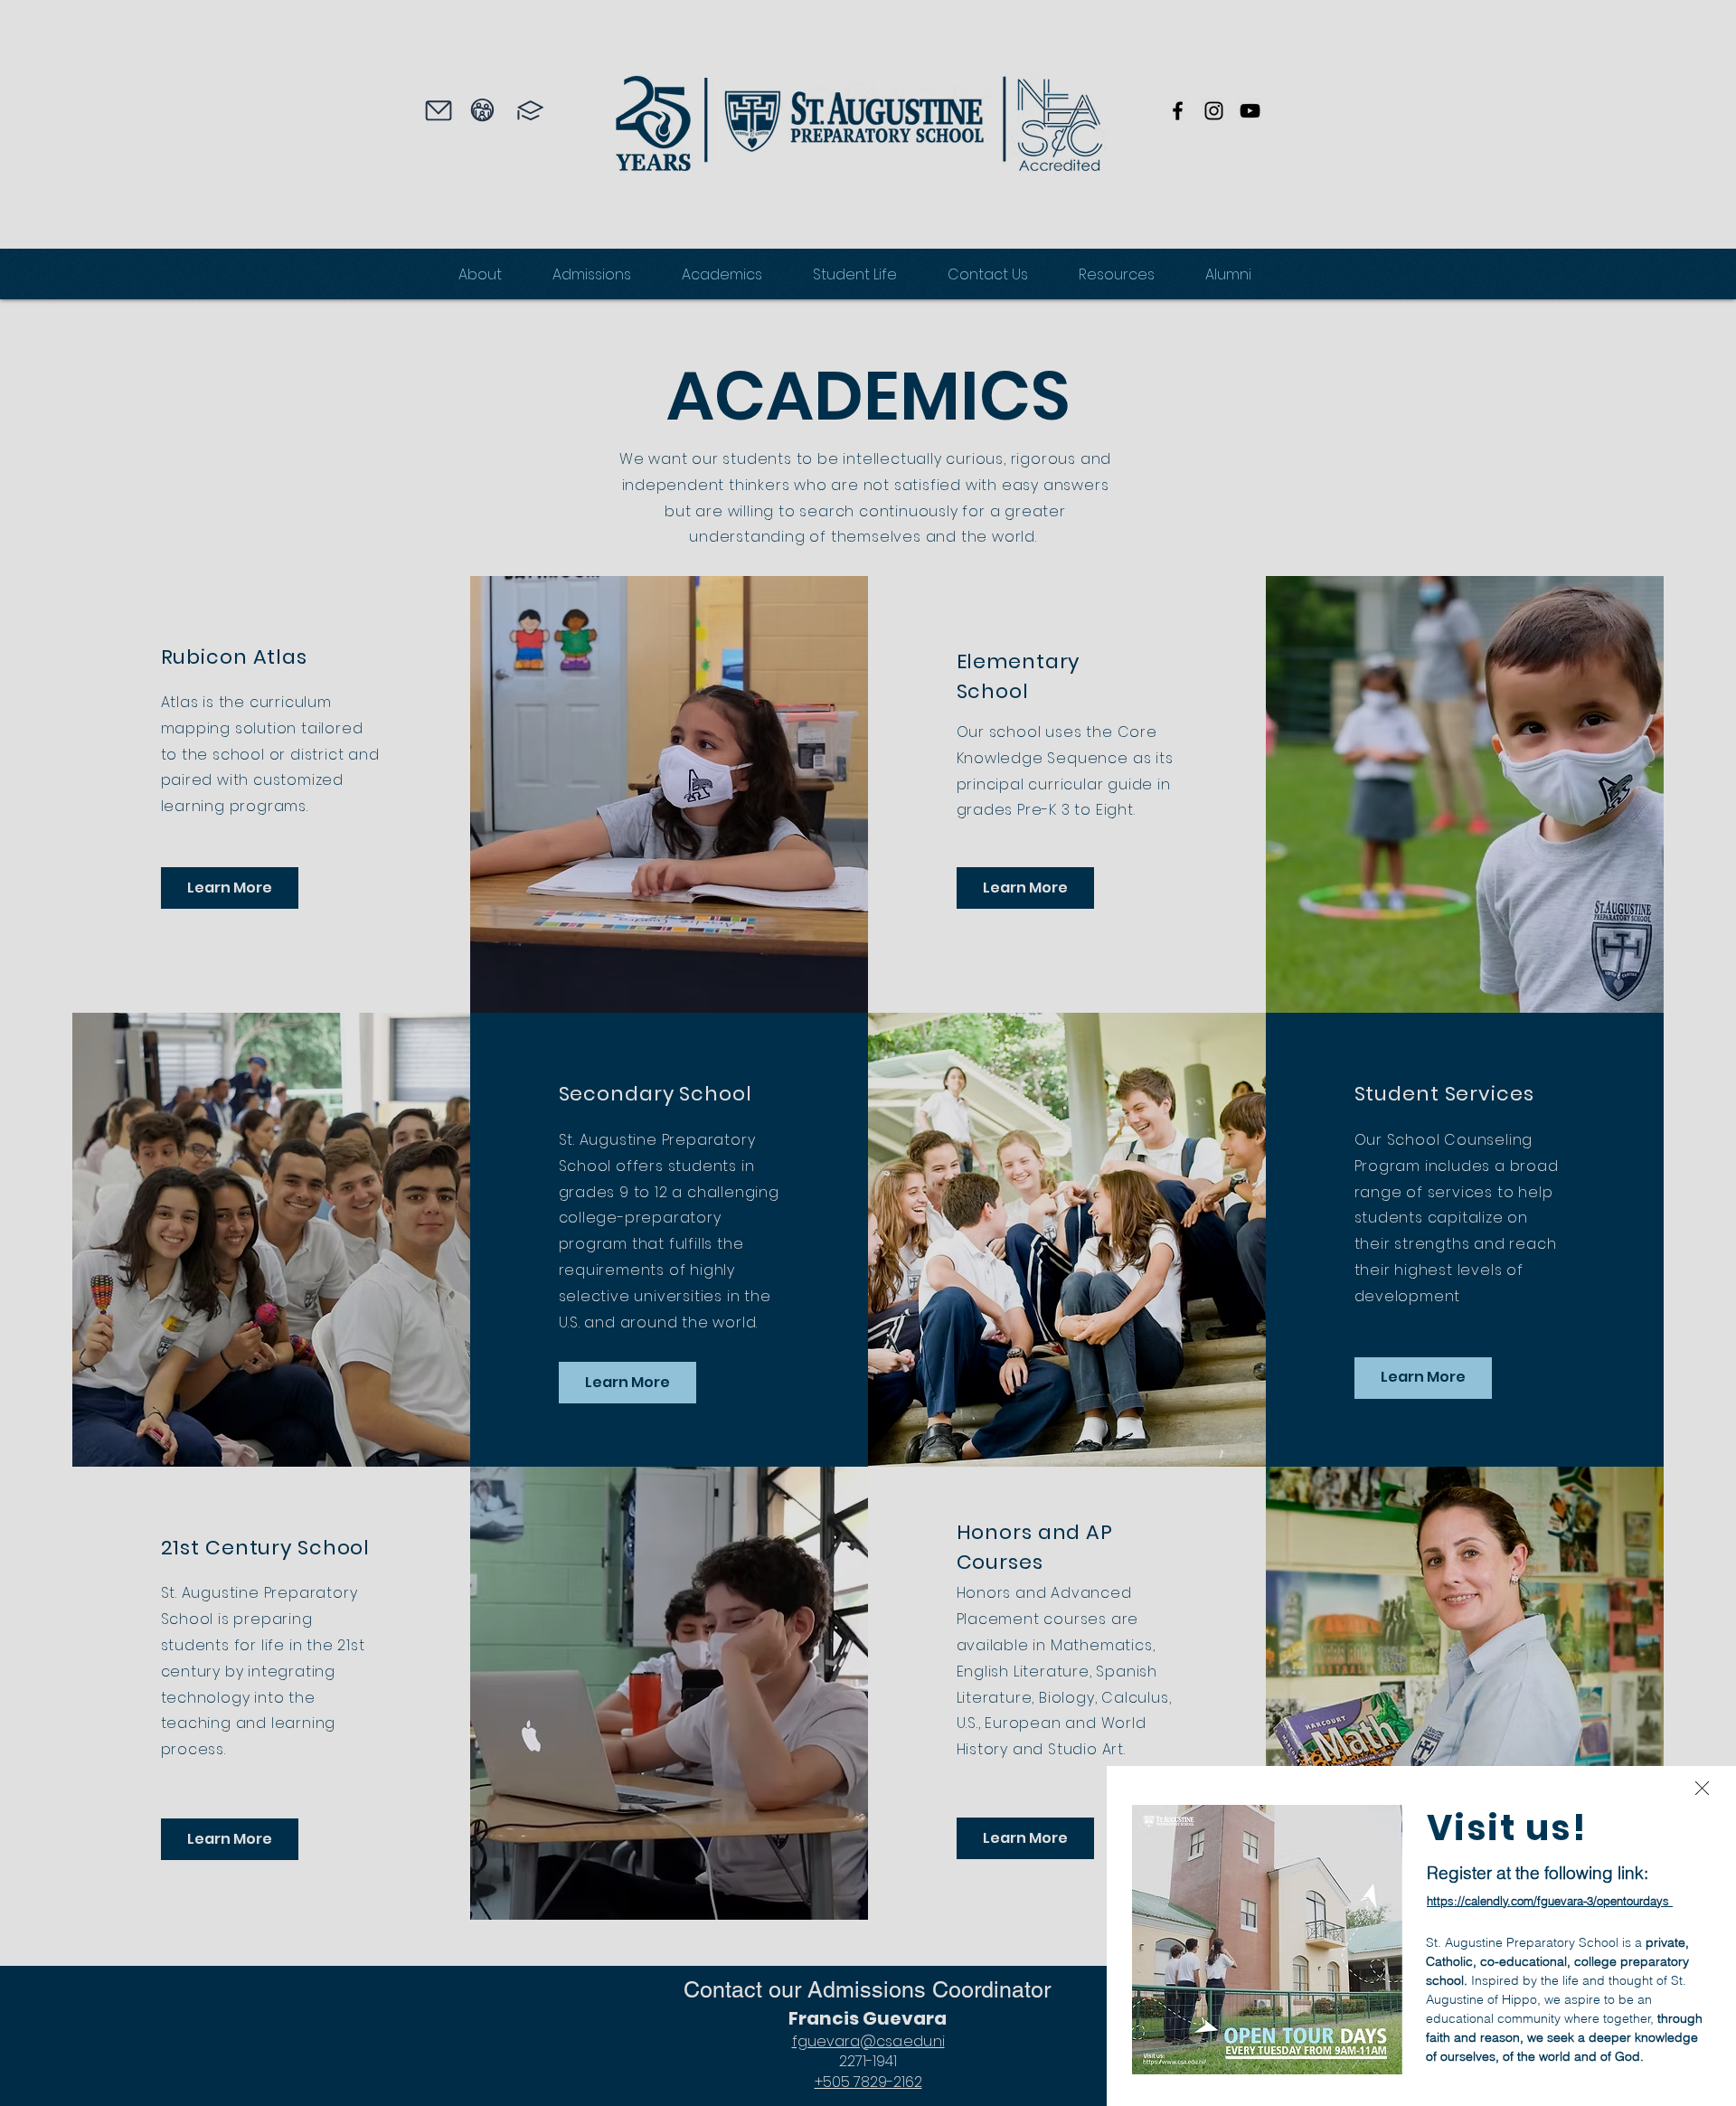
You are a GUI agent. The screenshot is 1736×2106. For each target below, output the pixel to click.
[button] (1702, 1788)
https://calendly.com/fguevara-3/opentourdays (1548, 1901)
